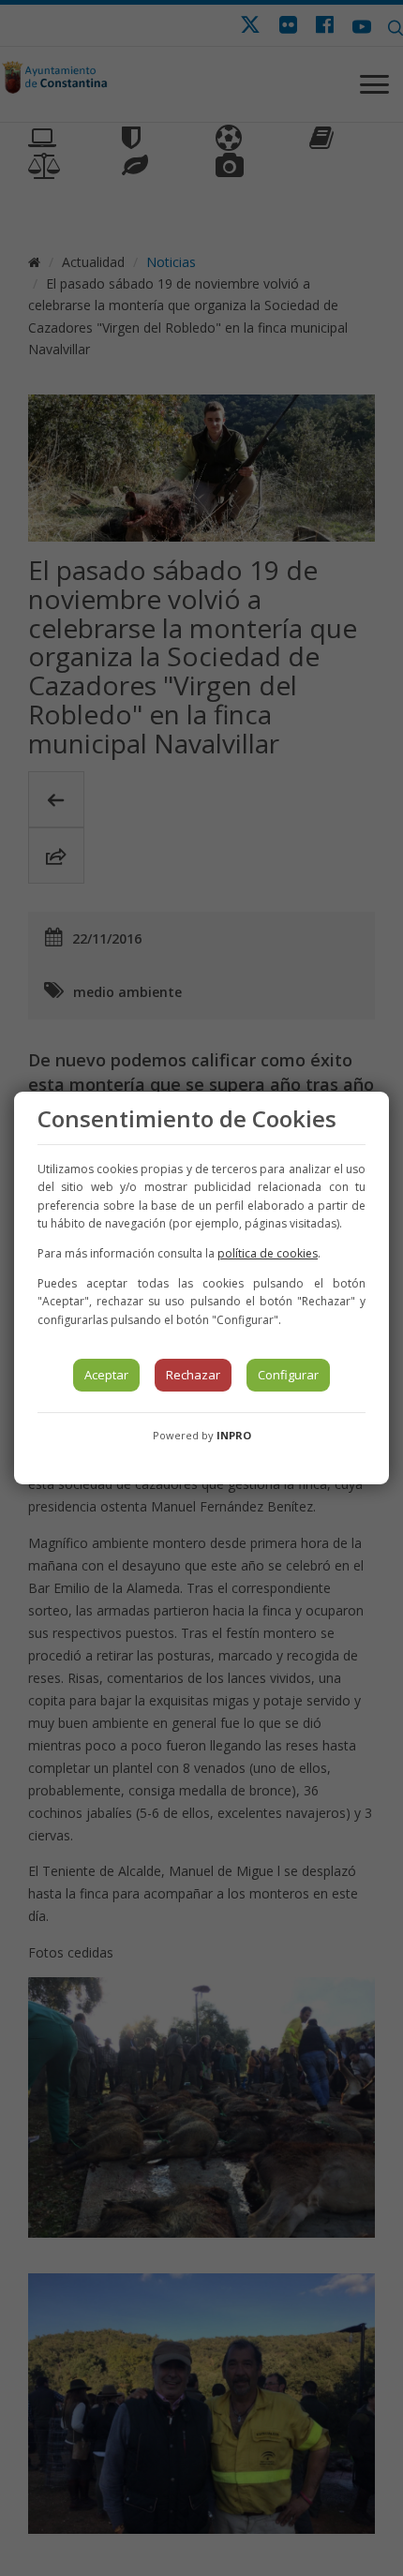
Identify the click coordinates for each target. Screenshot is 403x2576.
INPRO (234, 1435)
